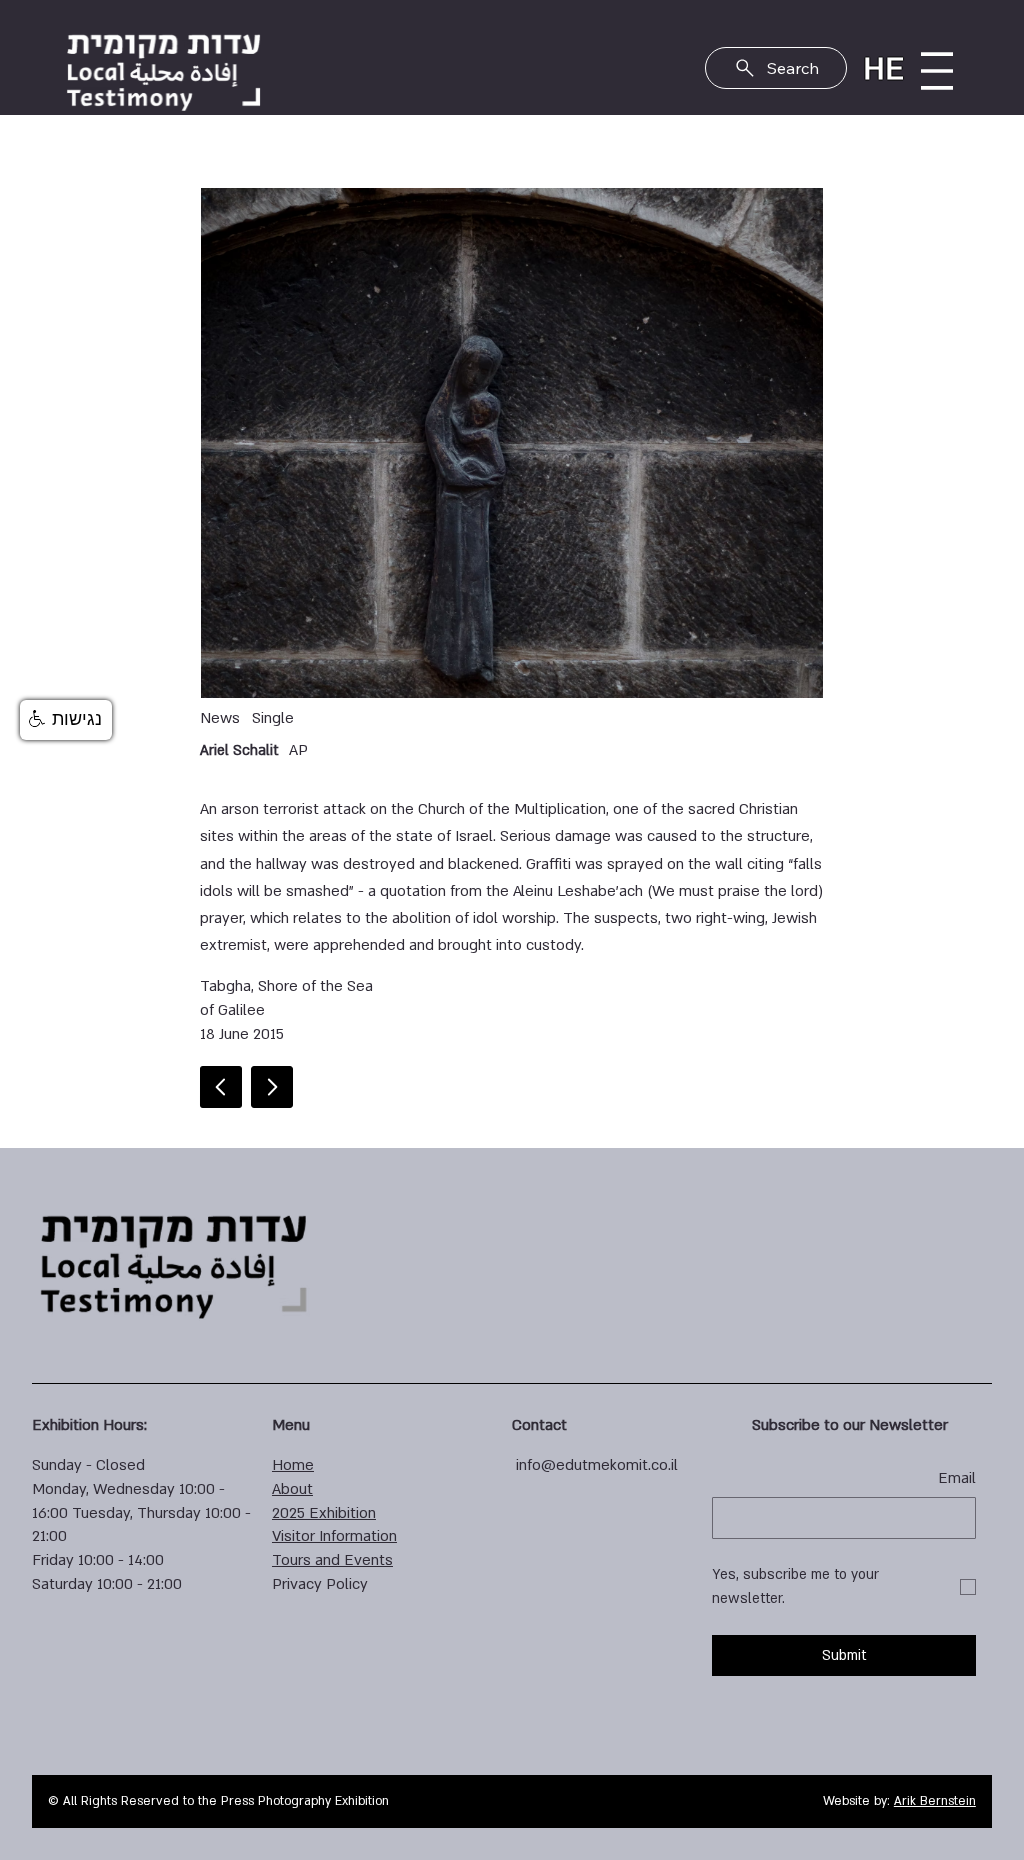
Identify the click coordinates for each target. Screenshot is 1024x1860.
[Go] (272, 1087)
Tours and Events (332, 1560)
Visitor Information (334, 1536)
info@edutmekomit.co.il (597, 1465)
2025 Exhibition (324, 1513)
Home (293, 1465)
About (292, 1489)
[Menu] (937, 71)
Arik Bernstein (935, 1801)
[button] (66, 720)
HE (883, 69)
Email (957, 1478)
